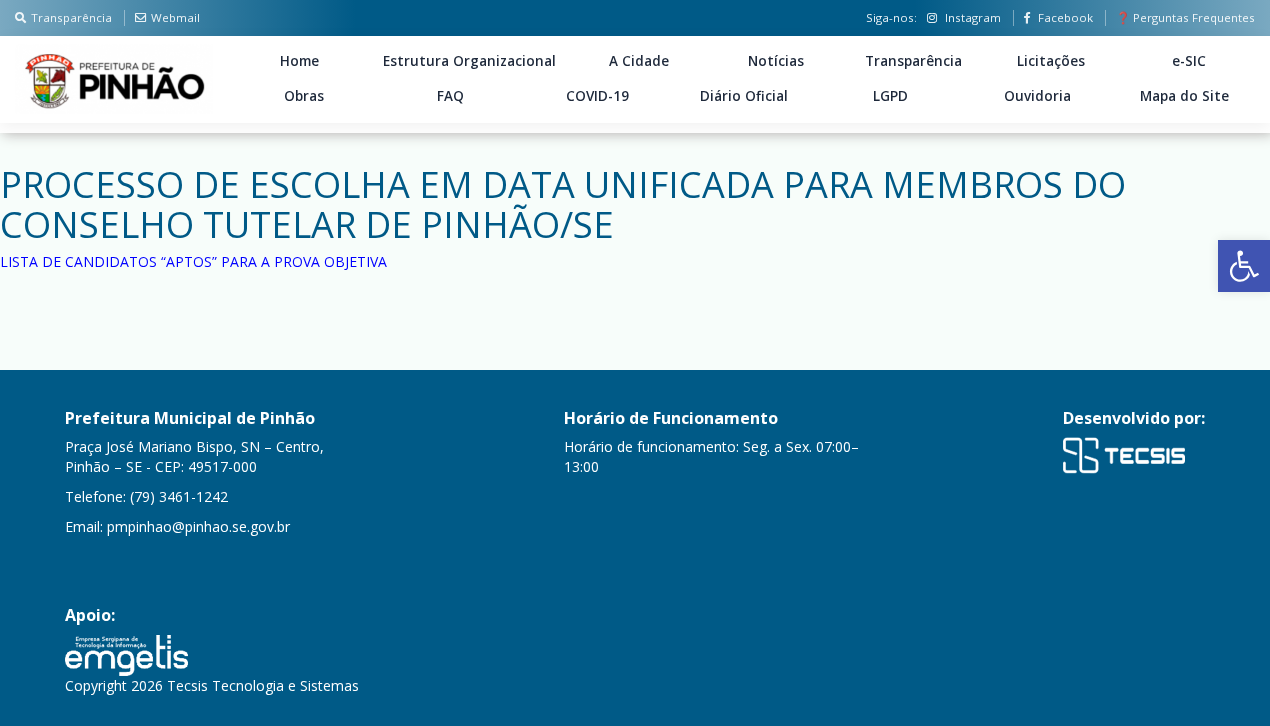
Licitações (1051, 61)
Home (299, 61)
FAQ (450, 96)
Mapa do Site (1184, 96)
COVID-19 (597, 96)
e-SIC (1189, 61)
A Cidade (639, 61)
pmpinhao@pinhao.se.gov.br (198, 526)
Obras (304, 96)
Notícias (776, 61)
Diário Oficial (744, 96)
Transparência (71, 17)
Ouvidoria (1037, 96)
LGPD (890, 96)
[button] (1244, 266)
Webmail (175, 17)
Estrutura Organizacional (469, 61)
